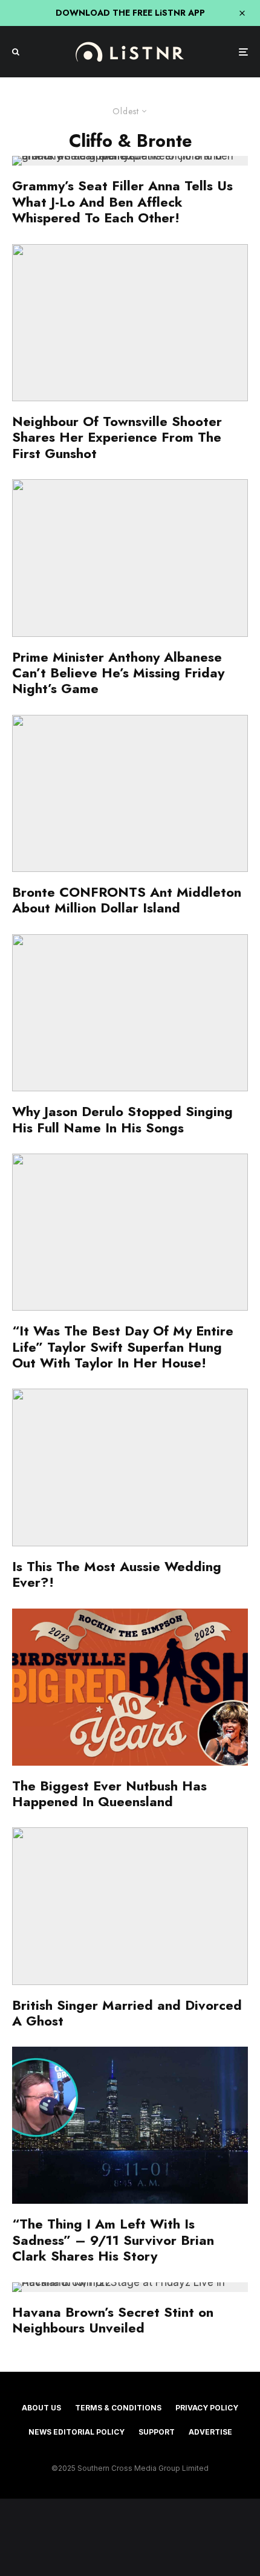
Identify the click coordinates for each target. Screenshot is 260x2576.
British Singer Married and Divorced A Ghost (127, 2013)
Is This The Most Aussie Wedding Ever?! (117, 1574)
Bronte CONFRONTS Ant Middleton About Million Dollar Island (127, 900)
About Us (41, 2408)
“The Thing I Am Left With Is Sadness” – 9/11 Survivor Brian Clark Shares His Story (113, 2240)
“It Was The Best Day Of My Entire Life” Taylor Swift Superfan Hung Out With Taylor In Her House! (123, 1347)
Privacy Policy (207, 2408)
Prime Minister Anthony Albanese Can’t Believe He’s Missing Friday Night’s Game (118, 673)
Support (157, 2432)
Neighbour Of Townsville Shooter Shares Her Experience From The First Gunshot (117, 437)
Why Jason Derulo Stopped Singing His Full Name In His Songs (122, 1119)
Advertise (210, 2432)
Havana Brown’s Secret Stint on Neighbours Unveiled (113, 2320)
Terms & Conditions (118, 2408)
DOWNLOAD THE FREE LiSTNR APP (130, 13)
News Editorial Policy (76, 2432)
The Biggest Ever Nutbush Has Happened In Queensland (109, 1794)
